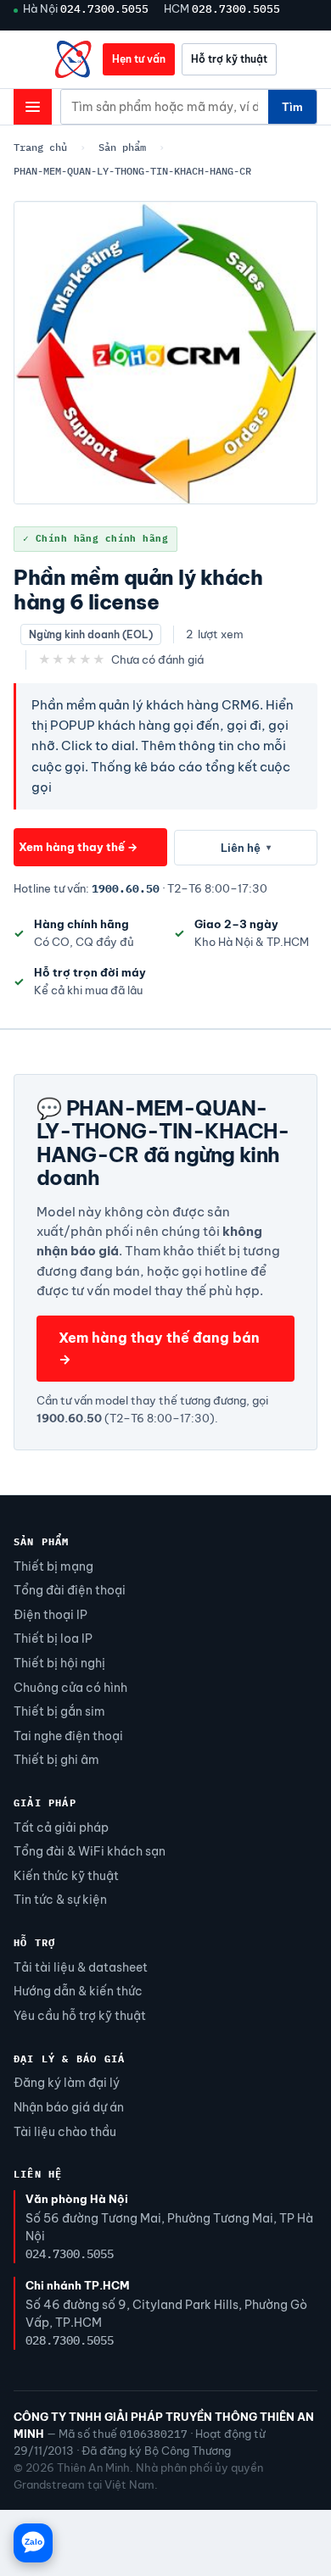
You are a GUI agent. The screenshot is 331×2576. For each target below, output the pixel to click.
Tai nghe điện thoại (68, 1736)
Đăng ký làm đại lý (67, 2083)
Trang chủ (40, 147)
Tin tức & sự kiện (60, 1900)
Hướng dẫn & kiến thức (78, 1991)
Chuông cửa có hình (70, 1688)
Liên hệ (246, 848)
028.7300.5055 (236, 8)
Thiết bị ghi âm (56, 1760)
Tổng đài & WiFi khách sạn (90, 1851)
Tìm (292, 107)
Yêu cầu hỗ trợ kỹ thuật (80, 2016)
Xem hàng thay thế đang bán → (159, 1348)
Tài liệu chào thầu (65, 2132)
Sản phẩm (122, 147)
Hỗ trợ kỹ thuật (229, 59)
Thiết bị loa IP (53, 1639)
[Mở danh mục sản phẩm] (33, 107)
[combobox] (165, 107)
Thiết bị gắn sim (59, 1711)
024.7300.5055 (104, 8)
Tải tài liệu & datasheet (81, 1967)
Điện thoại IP (50, 1615)
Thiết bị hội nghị (59, 1663)
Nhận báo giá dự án (69, 2107)
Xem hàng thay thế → (78, 847)
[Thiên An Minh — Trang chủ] (74, 59)
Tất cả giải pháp (61, 1828)
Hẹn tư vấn (139, 59)
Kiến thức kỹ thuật (66, 1876)
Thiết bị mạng (53, 1566)
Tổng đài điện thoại (70, 1590)
